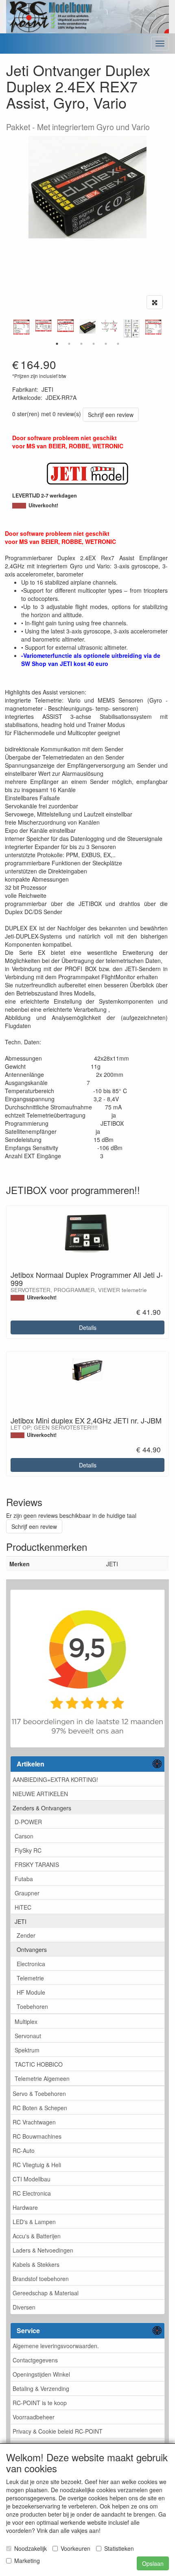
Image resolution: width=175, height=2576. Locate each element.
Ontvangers (32, 1949)
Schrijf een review (111, 415)
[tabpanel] (87, 326)
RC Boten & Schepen (40, 2108)
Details (88, 1327)
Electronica (31, 1964)
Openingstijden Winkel (41, 2374)
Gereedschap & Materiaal (46, 2293)
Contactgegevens (35, 2360)
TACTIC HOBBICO (39, 2064)
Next (165, 329)
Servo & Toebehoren (39, 2094)
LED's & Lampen (34, 2222)
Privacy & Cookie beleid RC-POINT (58, 2431)
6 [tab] (118, 344)
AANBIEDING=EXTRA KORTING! (55, 1779)
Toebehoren (32, 2006)
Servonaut (28, 2036)
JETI (21, 1921)
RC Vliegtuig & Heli (37, 2165)
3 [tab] (81, 344)
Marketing (27, 2561)
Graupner (27, 1893)
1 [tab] (57, 344)
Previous (10, 329)
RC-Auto (24, 2150)
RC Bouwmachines (37, 2136)
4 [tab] (94, 344)
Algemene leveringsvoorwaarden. (56, 2346)
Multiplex (26, 2022)
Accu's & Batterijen (37, 2236)
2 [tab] (69, 344)
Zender (26, 1935)
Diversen (24, 2307)
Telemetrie (30, 1978)
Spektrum (27, 2050)
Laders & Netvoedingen (43, 2250)
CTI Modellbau (32, 2179)
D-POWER (28, 1822)
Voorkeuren (75, 2548)
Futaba (24, 1879)
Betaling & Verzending (41, 2388)
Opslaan (153, 2563)
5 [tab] (106, 344)
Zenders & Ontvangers (42, 1808)
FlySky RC (28, 1850)
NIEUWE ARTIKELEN (40, 1794)
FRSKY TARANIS (37, 1864)
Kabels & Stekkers (36, 2264)
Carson (24, 1836)
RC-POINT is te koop (40, 2403)
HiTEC (23, 1907)
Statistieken (119, 2548)
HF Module (31, 1992)
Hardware (25, 2207)
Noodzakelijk (31, 2548)
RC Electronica (32, 2193)
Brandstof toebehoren (41, 2279)
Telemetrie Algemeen (42, 2078)
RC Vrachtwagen (34, 2122)
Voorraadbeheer (34, 2417)
